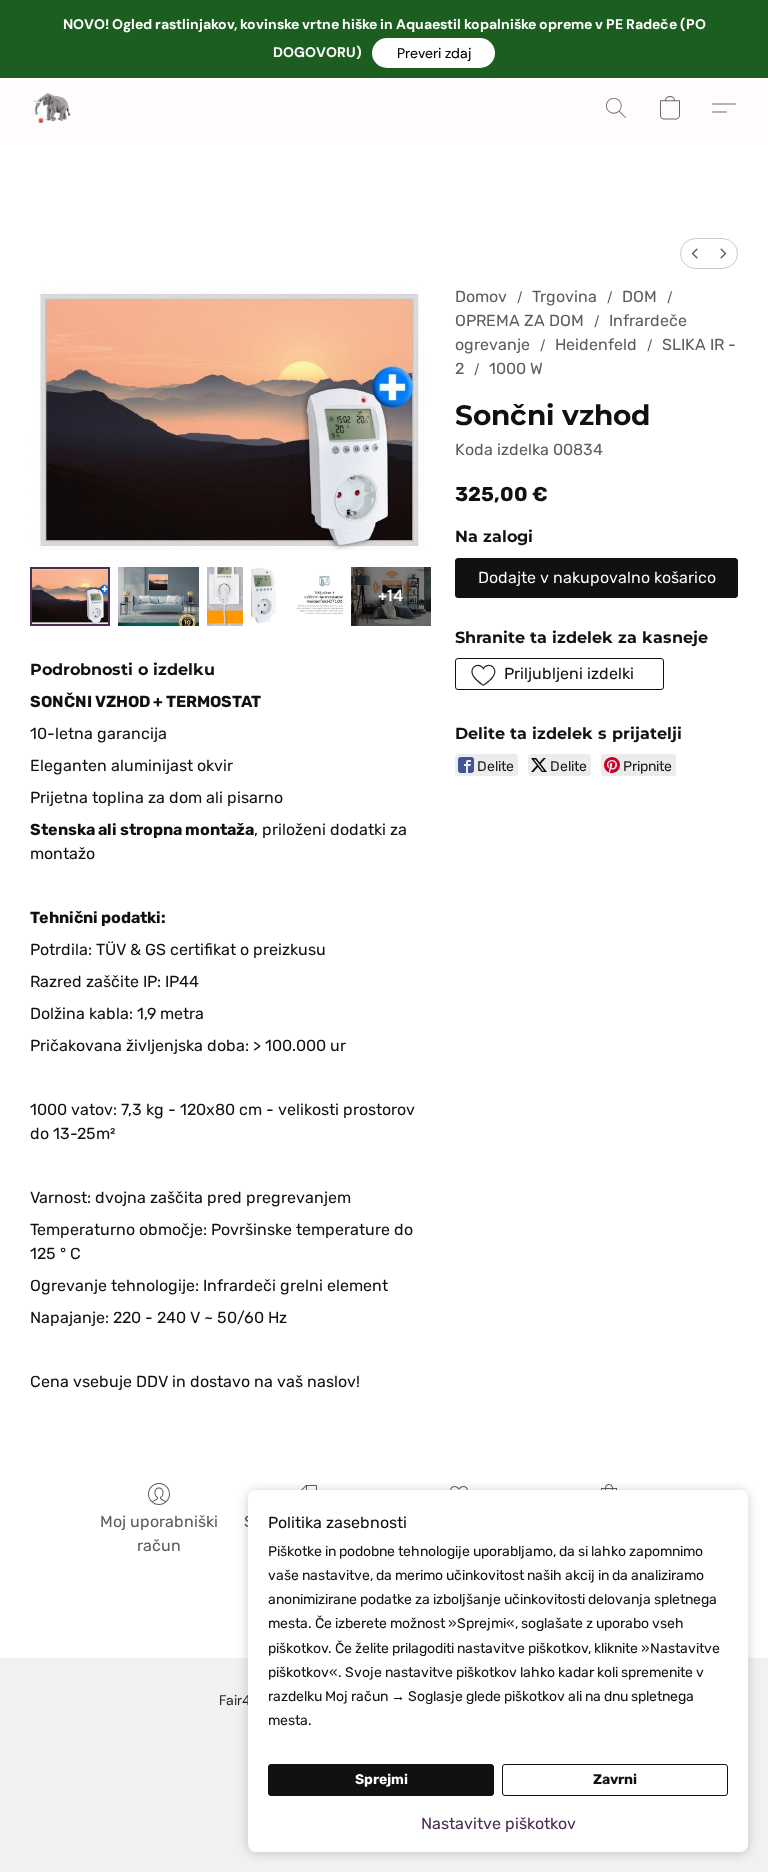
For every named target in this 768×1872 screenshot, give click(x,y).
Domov (481, 296)
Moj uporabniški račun (159, 1533)
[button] (433, 53)
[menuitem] (695, 253)
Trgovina (564, 296)
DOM (639, 296)
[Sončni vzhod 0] (70, 596)
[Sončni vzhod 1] (158, 596)
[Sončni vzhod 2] (225, 596)
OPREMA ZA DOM (519, 320)
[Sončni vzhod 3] (296, 596)
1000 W (516, 368)
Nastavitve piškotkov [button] (498, 1823)
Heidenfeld (596, 344)
